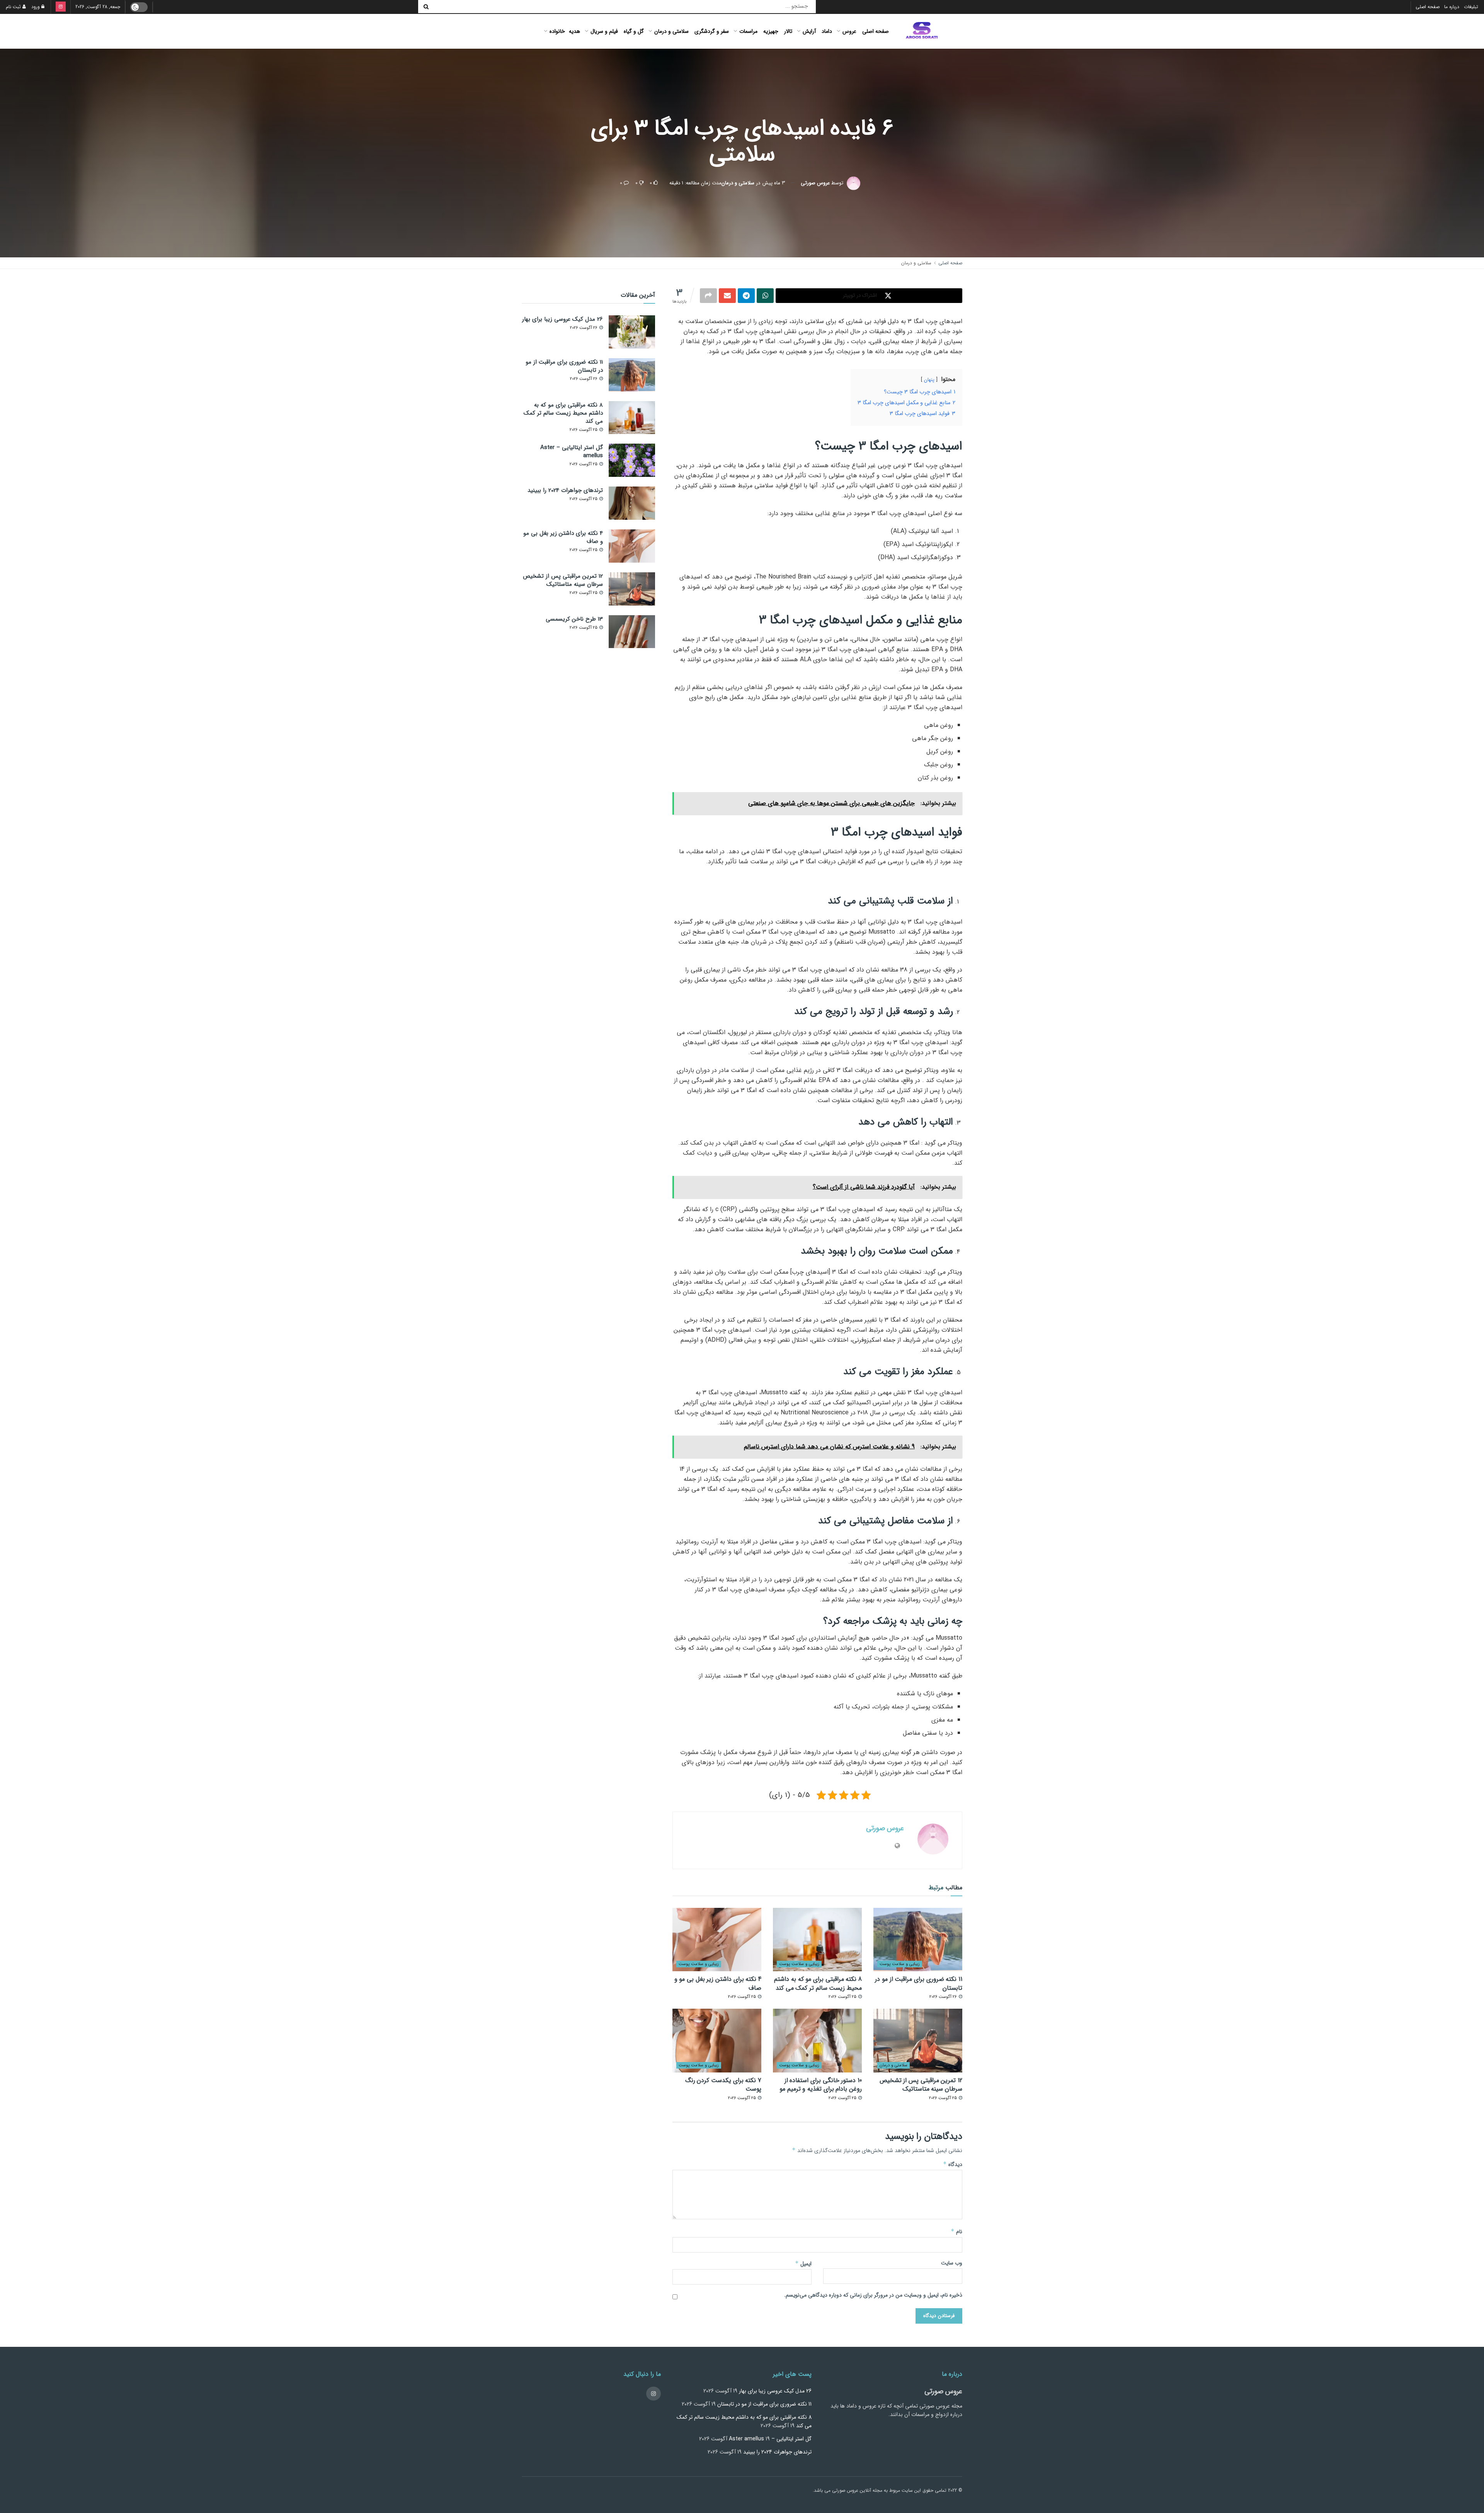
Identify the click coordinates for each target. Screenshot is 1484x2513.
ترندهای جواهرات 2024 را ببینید (565, 490)
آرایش (809, 31)
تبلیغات (1471, 7)
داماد (827, 31)
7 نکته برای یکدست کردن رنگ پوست (723, 2085)
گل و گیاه (634, 31)
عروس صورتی (815, 183)
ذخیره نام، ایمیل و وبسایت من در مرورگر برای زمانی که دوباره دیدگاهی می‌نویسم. (873, 2295)
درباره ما (1452, 7)
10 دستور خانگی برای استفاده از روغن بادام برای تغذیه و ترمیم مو (821, 2085)
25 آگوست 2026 (843, 1997)
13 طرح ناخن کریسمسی (574, 619)
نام (956, 2231)
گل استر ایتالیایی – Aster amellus (572, 452)
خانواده (557, 31)
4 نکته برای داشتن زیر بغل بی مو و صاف (718, 1983)
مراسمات (748, 31)
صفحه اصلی (1428, 7)
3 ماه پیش (774, 183)
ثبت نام (14, 7)
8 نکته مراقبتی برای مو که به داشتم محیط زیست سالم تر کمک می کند (818, 1983)
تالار (788, 31)
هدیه (574, 31)
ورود (36, 7)
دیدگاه (953, 2164)
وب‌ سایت (952, 2263)
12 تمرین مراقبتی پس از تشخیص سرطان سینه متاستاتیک (921, 2085)
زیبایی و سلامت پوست (900, 1964)
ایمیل (803, 2263)
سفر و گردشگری (712, 31)
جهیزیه (771, 31)
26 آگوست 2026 (944, 1997)
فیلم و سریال (604, 31)
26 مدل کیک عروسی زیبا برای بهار (562, 319)
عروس (849, 31)
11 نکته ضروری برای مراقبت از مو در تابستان (919, 1983)
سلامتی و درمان (671, 31)
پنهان (929, 380)
